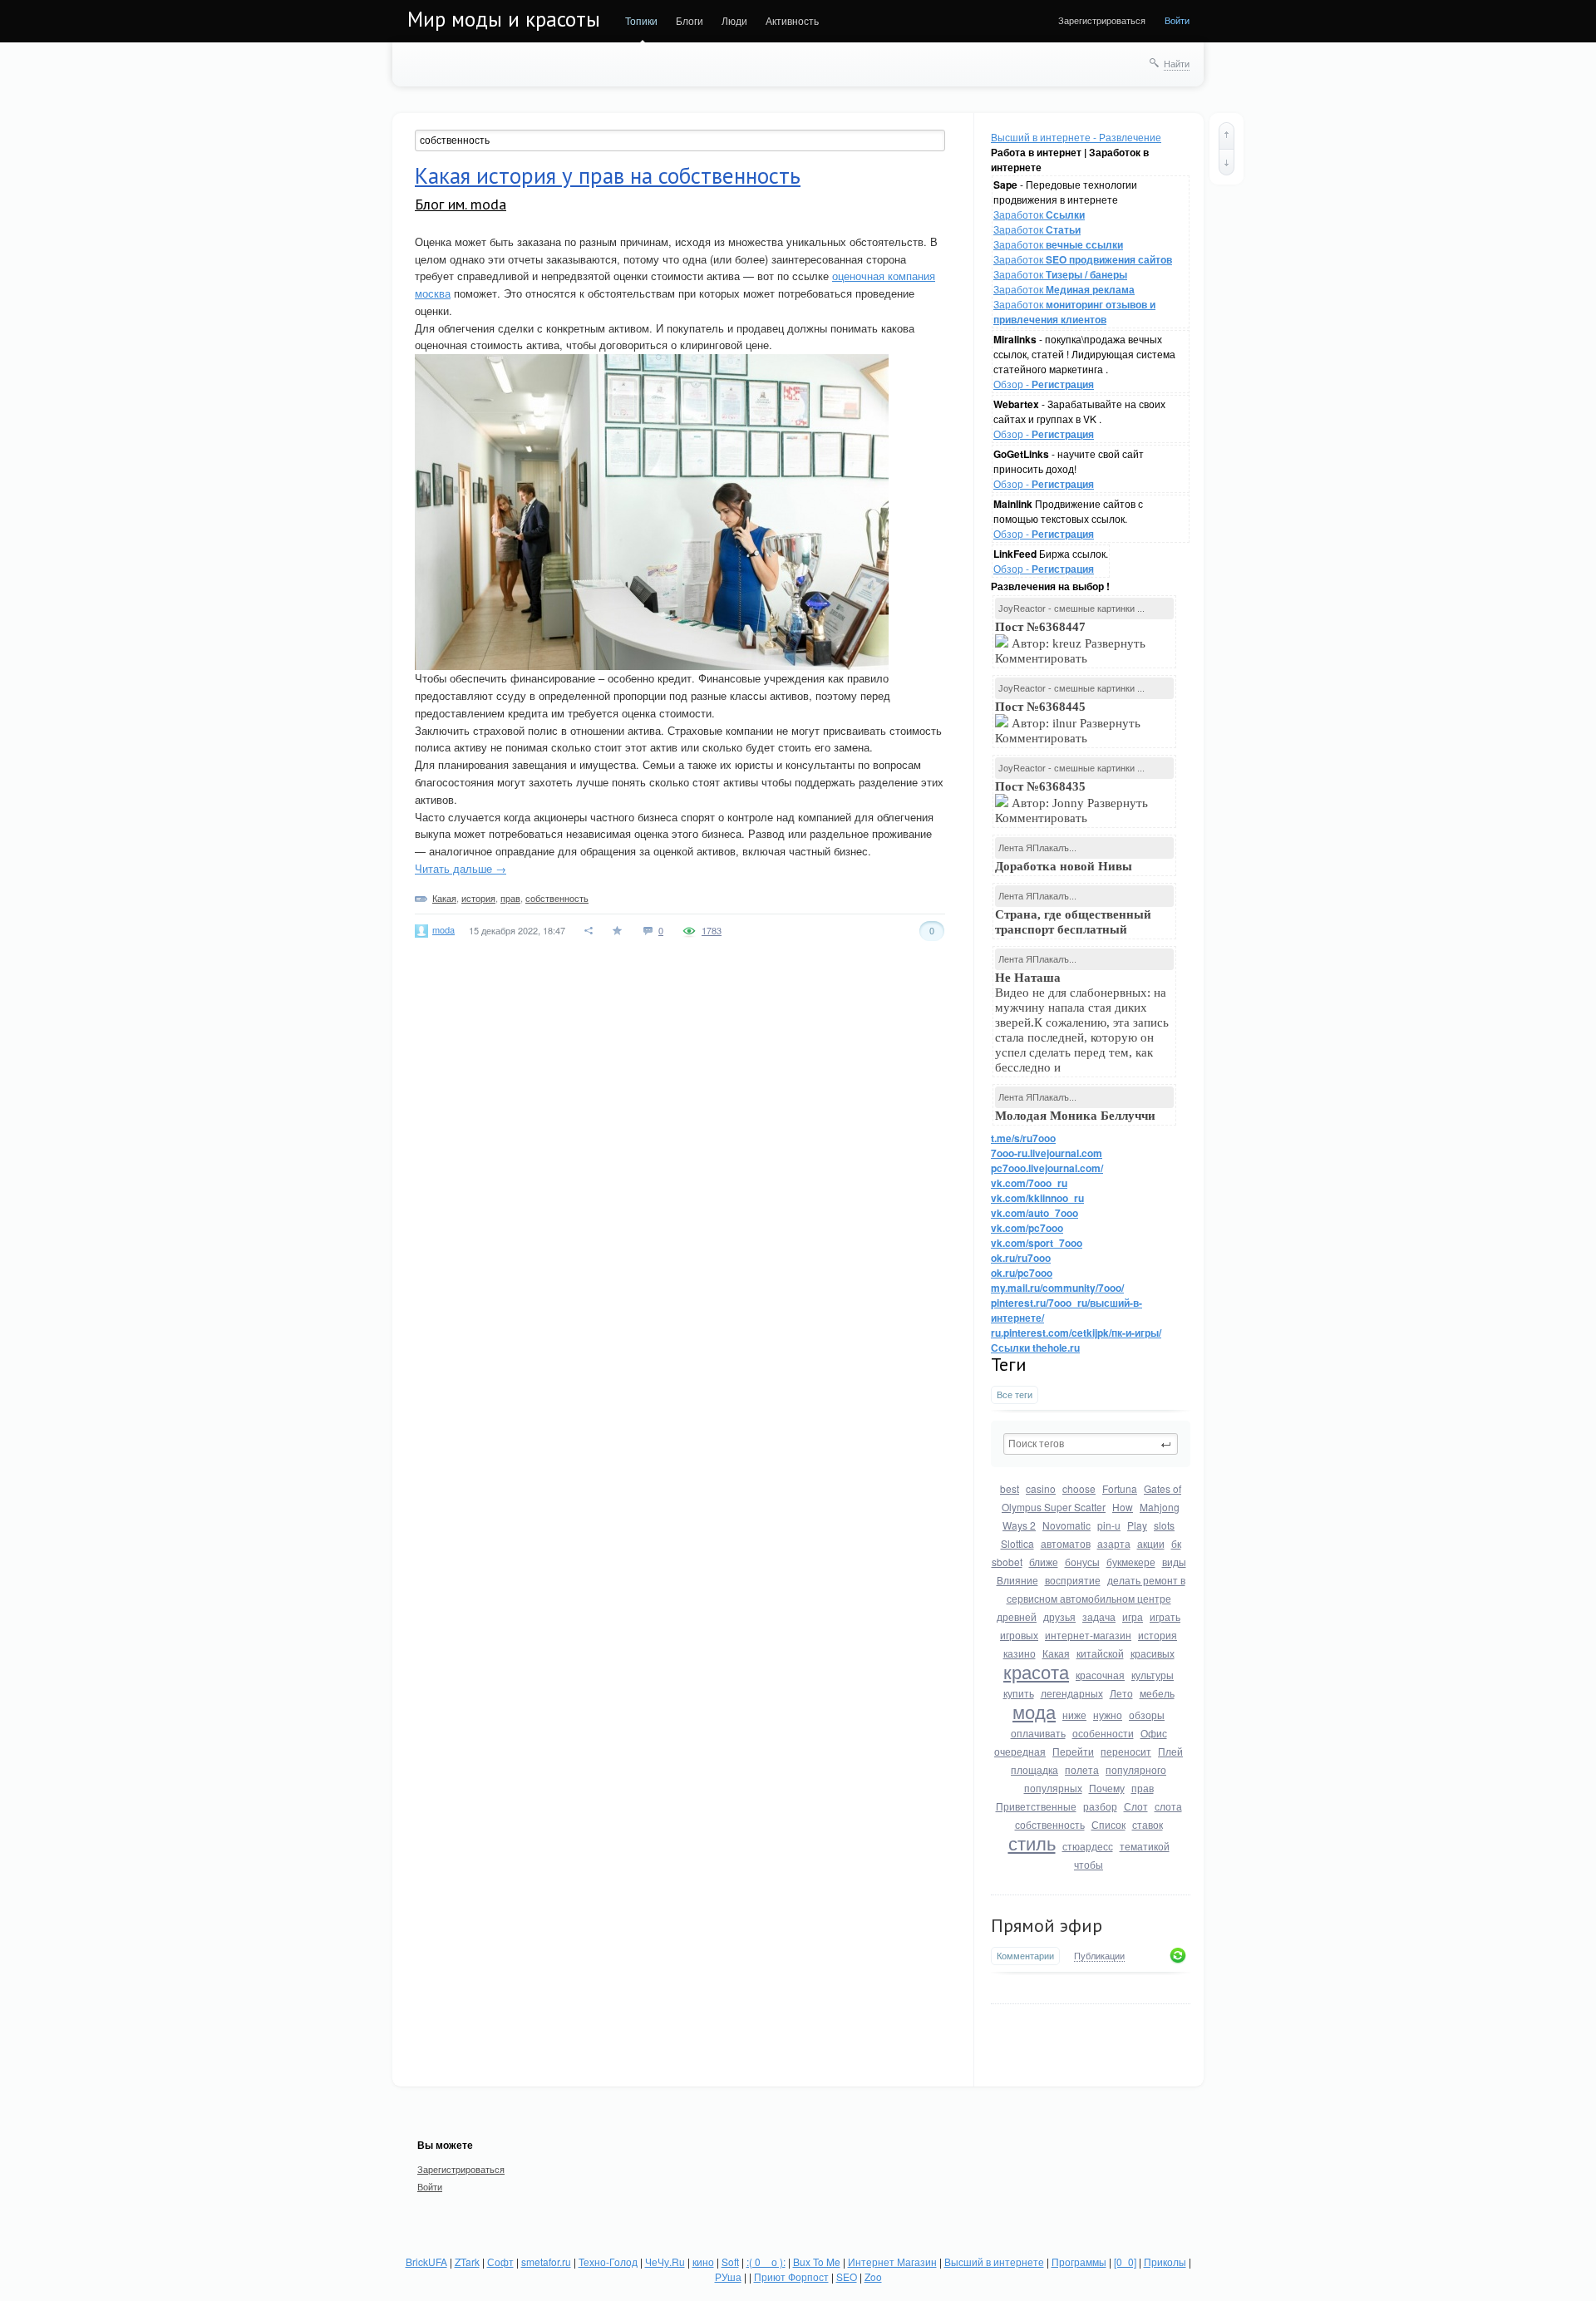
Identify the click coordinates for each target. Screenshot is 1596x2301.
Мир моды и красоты (504, 19)
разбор (1100, 1806)
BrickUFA (426, 2262)
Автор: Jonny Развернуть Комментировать (1071, 802)
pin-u (1109, 1525)
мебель (1157, 1693)
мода (1034, 1711)
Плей (1170, 1751)
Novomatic (1066, 1525)
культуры (1153, 1675)
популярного (1136, 1769)
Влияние (1017, 1580)
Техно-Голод (608, 2262)
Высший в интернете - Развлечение (1076, 137)
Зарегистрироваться (1102, 20)
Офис (1154, 1733)
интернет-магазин (1088, 1635)
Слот (1136, 1806)
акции (1151, 1543)
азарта (1114, 1543)
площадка (1034, 1769)
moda (443, 929)
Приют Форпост (791, 2276)
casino (1041, 1488)
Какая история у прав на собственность (608, 175)
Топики (641, 20)
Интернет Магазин (892, 2262)
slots (1164, 1525)
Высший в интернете (994, 2262)
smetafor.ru (546, 2262)
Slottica (1017, 1543)
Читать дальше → (461, 868)
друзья (1059, 1616)
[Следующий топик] (1227, 162)
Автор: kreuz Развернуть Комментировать (1070, 643)
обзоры (1147, 1715)
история (1158, 1635)
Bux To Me (817, 2262)
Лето (1121, 1693)
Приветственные (1036, 1806)
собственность (1050, 1824)
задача (1099, 1616)
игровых (1019, 1635)
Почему (1107, 1788)
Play (1137, 1525)
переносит (1126, 1751)
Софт (500, 2262)
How (1123, 1507)
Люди (734, 20)
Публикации (1099, 1956)
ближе (1044, 1562)
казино (1020, 1653)
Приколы (1165, 2262)
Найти (1177, 63)
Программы (1079, 2262)
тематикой (1145, 1846)
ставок (1148, 1824)
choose (1079, 1488)
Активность (792, 20)
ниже (1074, 1715)
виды (1174, 1562)
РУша (728, 2276)
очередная (1020, 1751)
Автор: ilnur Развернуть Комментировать (1068, 722)
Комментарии (1025, 1956)
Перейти (1073, 1751)
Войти (1177, 20)
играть (1165, 1616)
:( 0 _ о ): (766, 2262)
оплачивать (1038, 1733)
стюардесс (1088, 1846)
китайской (1100, 1653)
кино (703, 2262)
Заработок (1039, 214)
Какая (1056, 1653)
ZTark (467, 2262)
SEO (847, 2276)
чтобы (1089, 1864)
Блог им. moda (461, 204)
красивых (1153, 1653)
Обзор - (1044, 384)
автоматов (1066, 1543)
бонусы (1082, 1562)
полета (1082, 1769)
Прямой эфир (1047, 1925)
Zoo (873, 2276)
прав (1143, 1788)
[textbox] (1091, 1444)
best (1010, 1488)
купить (1019, 1693)
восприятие (1073, 1580)
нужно (1108, 1715)
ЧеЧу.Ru (665, 2262)
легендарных (1072, 1693)
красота (1036, 1671)
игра (1133, 1616)
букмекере (1131, 1562)
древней (1017, 1616)
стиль (1032, 1843)
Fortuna (1120, 1488)
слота (1168, 1806)
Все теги (1015, 1394)
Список (1108, 1824)
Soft (730, 2262)
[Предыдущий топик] (1227, 135)
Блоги (690, 20)
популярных (1053, 1788)
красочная (1100, 1675)
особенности (1103, 1733)
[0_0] (1125, 2262)
